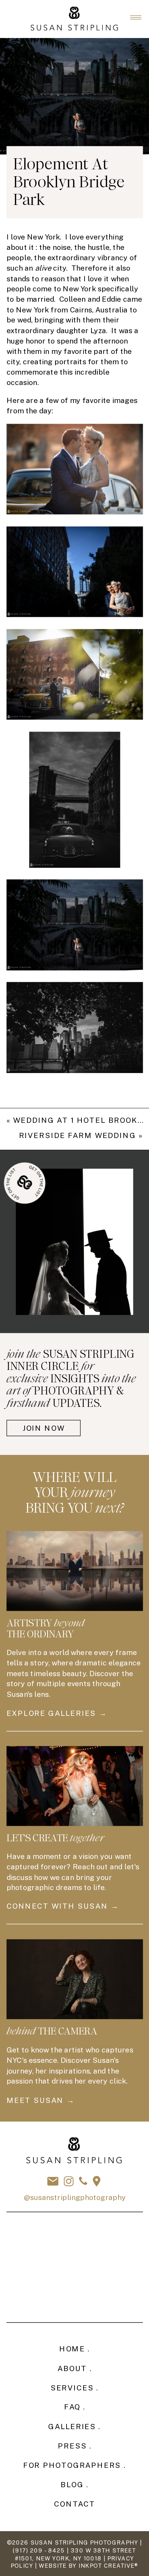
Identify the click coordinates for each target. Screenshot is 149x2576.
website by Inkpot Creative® (89, 2566)
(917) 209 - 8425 (39, 2551)
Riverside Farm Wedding (78, 1136)
